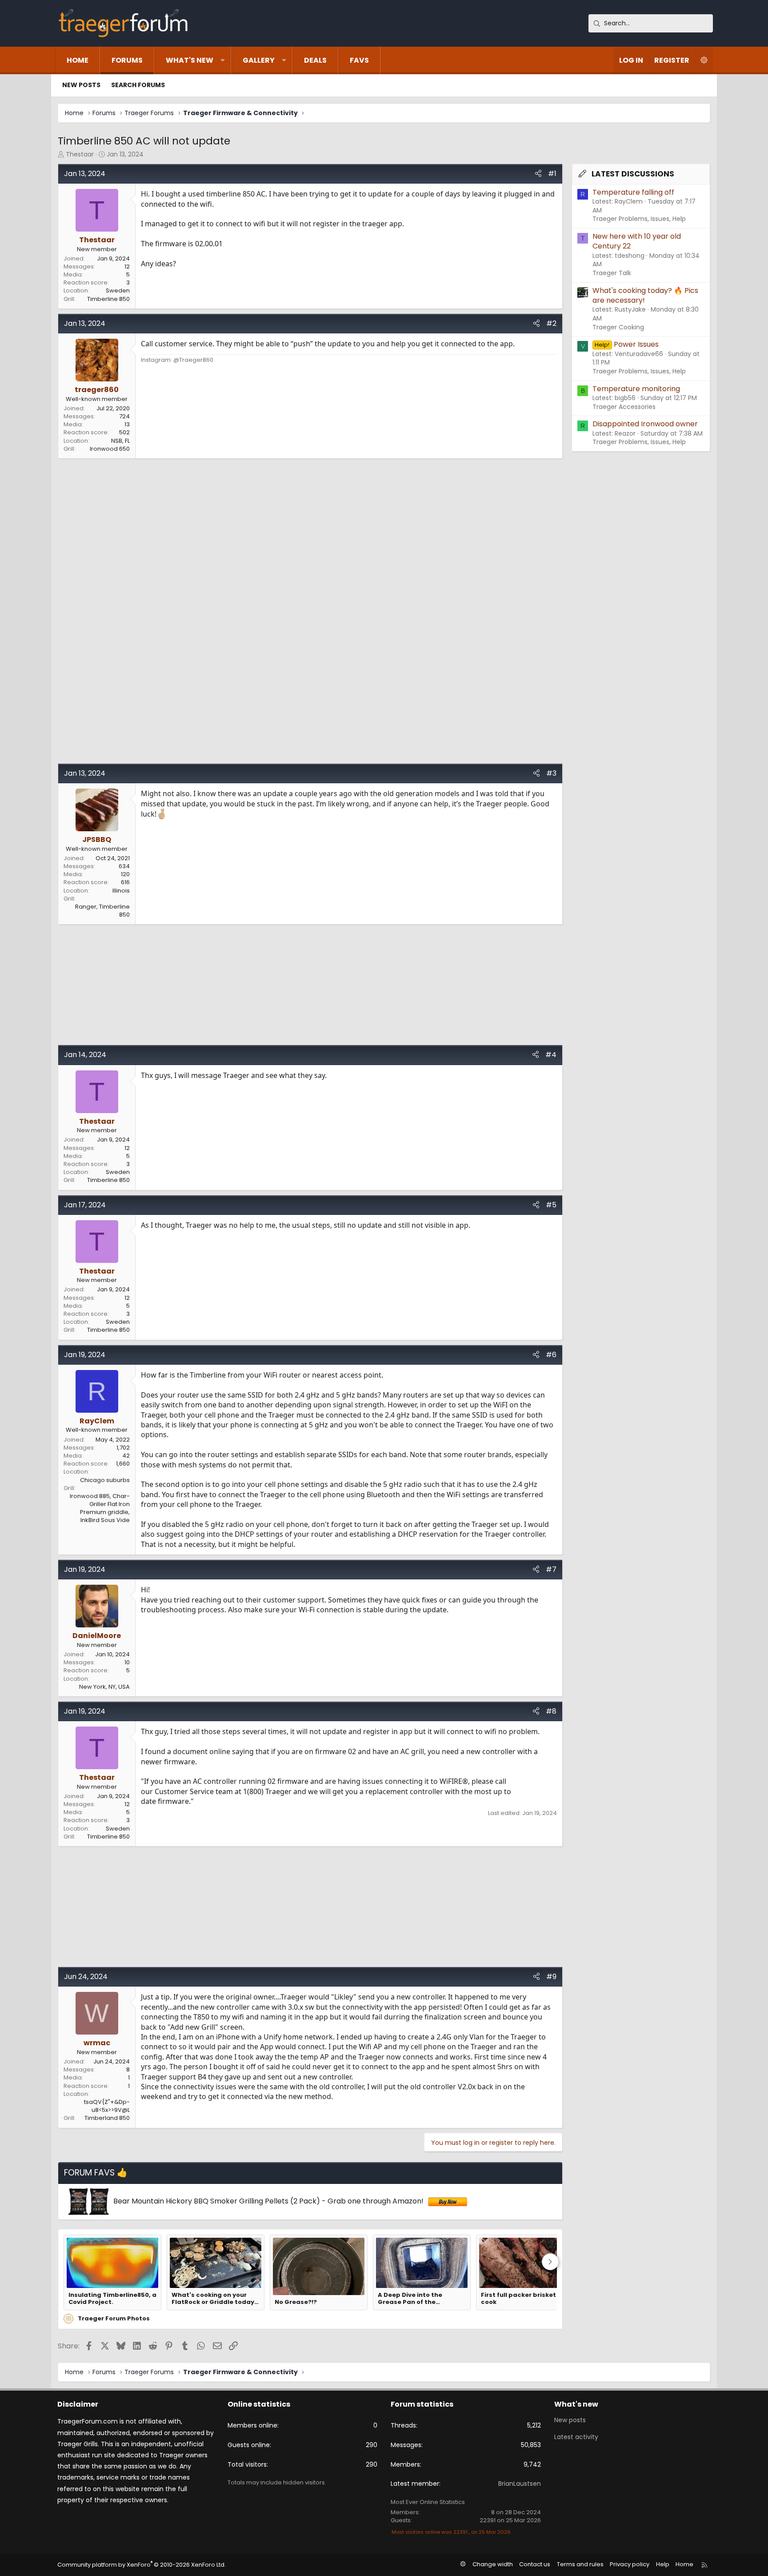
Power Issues (626, 344)
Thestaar (80, 154)
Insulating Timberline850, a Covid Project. (112, 2299)
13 (127, 424)
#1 (552, 174)
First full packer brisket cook (518, 2299)
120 (125, 874)
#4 (551, 1055)
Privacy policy (630, 2564)
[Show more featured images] (550, 2262)
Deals (315, 60)
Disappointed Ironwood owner (645, 424)
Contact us (535, 2564)
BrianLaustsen (520, 2484)
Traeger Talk (612, 273)
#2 (551, 323)
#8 (551, 1711)
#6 (551, 1355)
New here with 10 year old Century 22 (637, 241)
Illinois (121, 891)
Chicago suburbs (105, 1480)
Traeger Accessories (624, 407)
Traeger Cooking (618, 327)
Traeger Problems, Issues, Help (639, 219)
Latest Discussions (633, 174)
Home (78, 60)
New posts (81, 85)
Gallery (259, 60)
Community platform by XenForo (142, 2565)
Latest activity (576, 2437)
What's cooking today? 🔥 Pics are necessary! (645, 295)
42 (126, 1456)
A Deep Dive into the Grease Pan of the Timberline (410, 2299)
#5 (551, 1205)
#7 (551, 1569)
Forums (127, 60)
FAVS (359, 60)
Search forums (138, 85)
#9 (551, 1977)
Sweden (118, 290)
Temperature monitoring (636, 389)
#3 (551, 773)
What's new (190, 60)
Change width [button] (493, 2564)
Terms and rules (580, 2564)
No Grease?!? (296, 2302)
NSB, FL (120, 441)
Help (663, 2564)
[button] (223, 60)
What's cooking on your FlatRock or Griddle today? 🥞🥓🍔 (215, 2299)
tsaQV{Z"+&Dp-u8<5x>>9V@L (107, 2106)
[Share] (538, 174)
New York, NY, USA (104, 1687)
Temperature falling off (633, 192)
